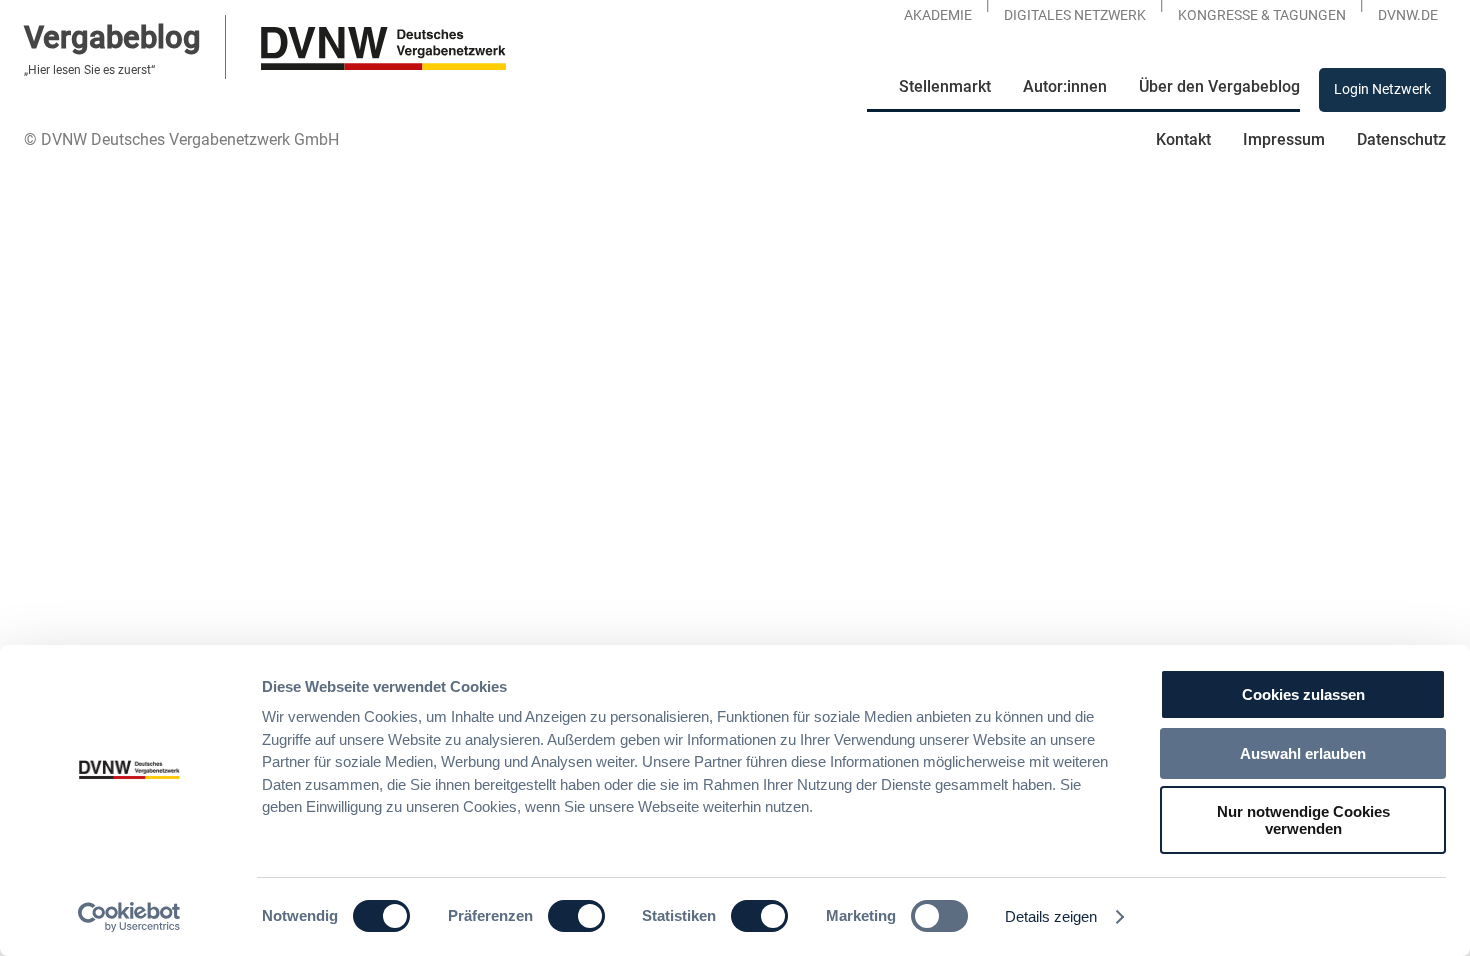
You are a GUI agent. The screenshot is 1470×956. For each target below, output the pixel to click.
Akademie (938, 15)
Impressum (1284, 139)
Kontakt (1183, 139)
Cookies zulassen (1303, 694)
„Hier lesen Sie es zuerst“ (89, 70)
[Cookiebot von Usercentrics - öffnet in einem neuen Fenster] (129, 917)
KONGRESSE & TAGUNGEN (1262, 15)
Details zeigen (1051, 916)
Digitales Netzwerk (1075, 15)
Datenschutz (1401, 139)
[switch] (576, 916)
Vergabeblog (112, 37)
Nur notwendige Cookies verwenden (1303, 820)
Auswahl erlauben (1303, 753)
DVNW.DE (1408, 15)
